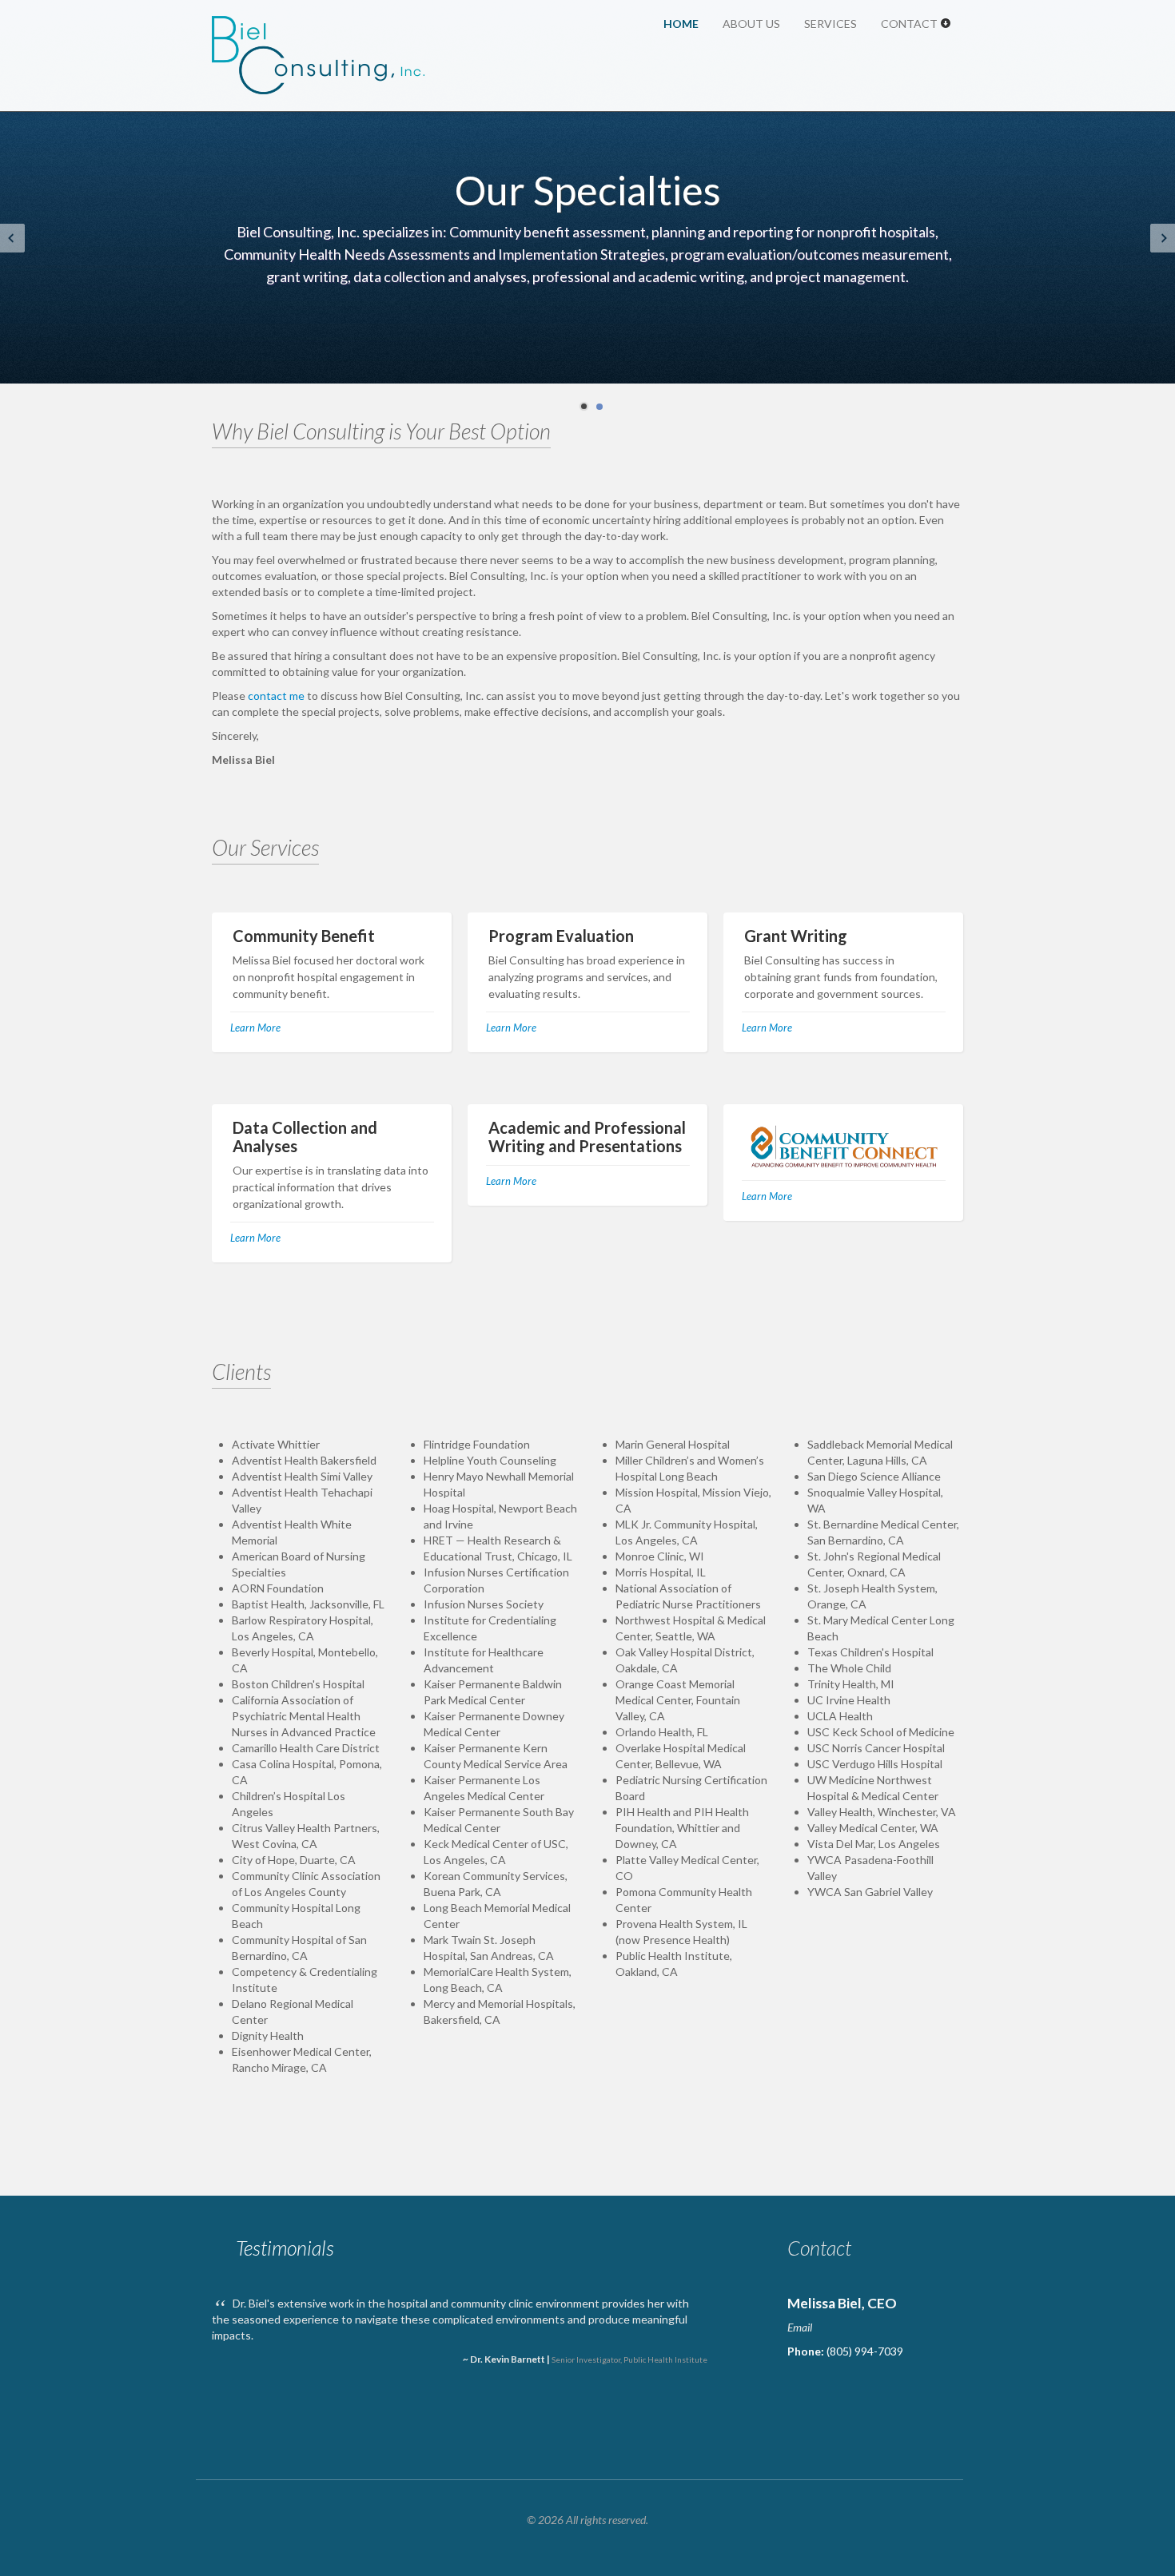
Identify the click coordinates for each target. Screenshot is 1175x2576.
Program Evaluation (561, 936)
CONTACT (910, 24)
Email (800, 2327)
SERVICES (830, 24)
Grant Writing (796, 936)
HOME (681, 24)
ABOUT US (751, 24)
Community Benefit (304, 936)
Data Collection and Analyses (305, 1137)
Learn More (255, 1028)
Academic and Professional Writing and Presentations (587, 1137)
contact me (276, 696)
